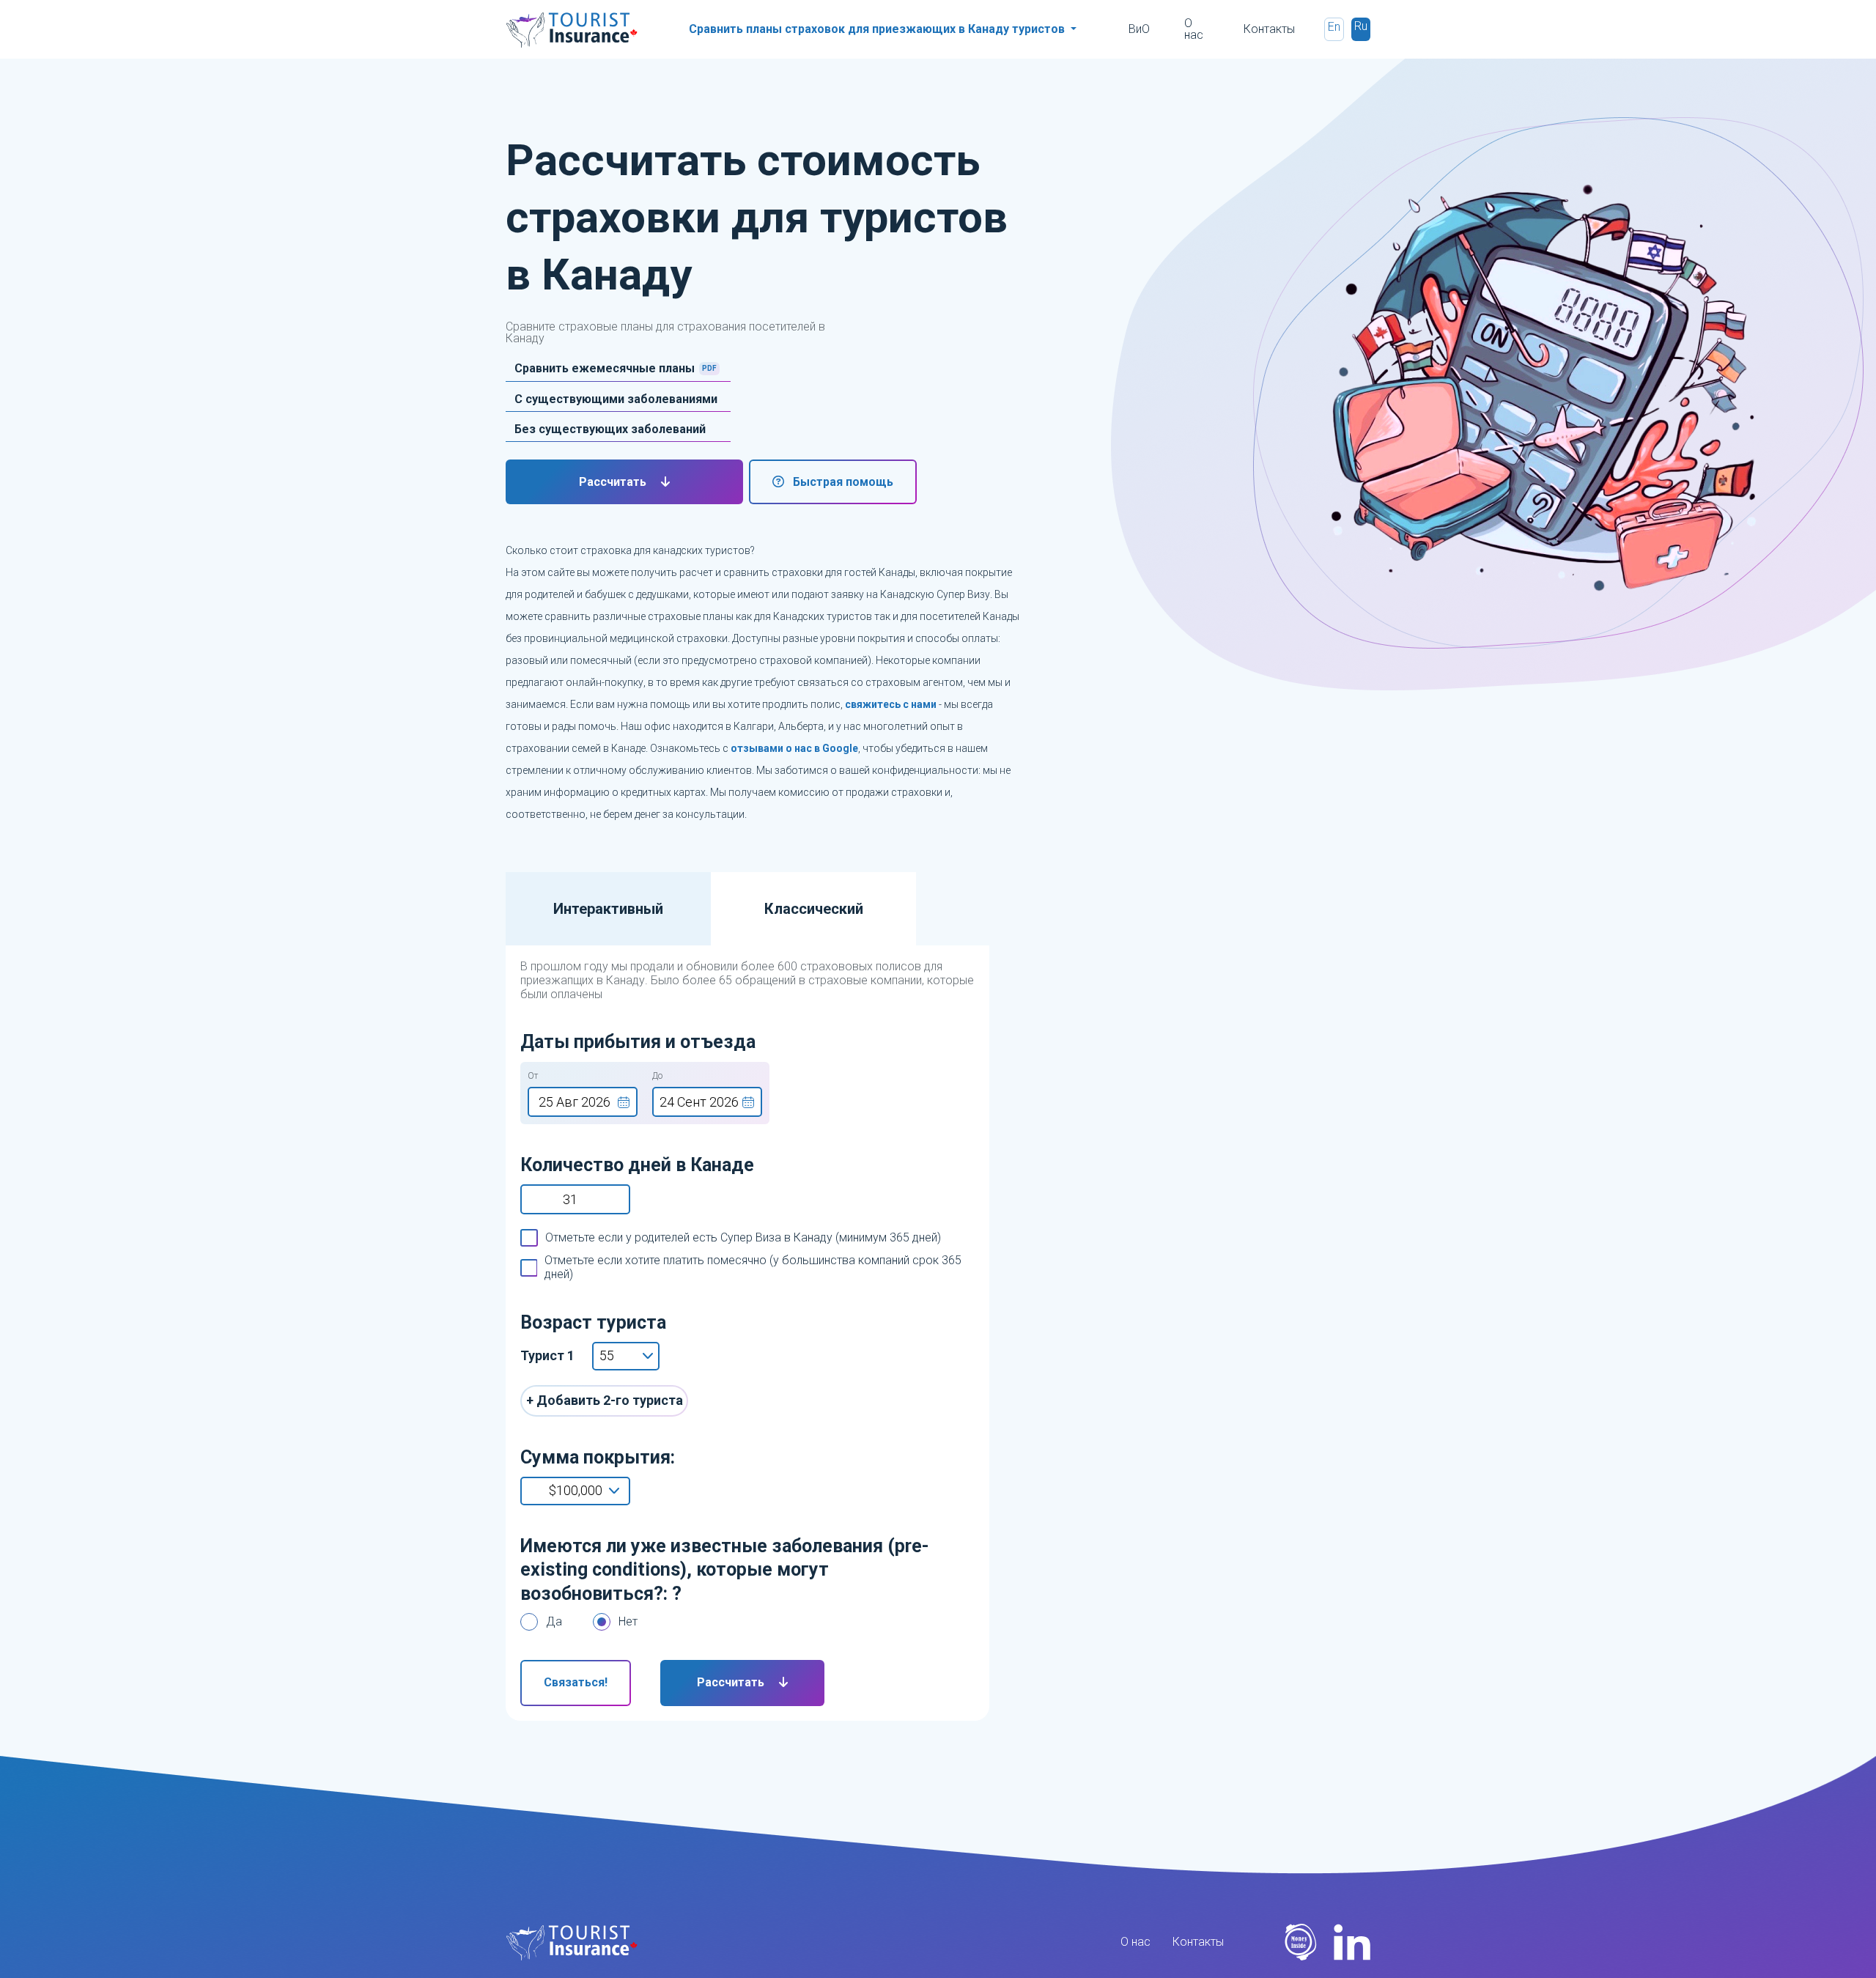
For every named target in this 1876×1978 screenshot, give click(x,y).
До (657, 1076)
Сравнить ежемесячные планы (605, 369)
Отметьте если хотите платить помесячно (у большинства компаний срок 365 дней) (753, 1267)
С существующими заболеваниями (616, 399)
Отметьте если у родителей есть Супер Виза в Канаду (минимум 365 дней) (743, 1237)
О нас (1194, 29)
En (1334, 27)
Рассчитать (614, 482)
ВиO (1139, 29)
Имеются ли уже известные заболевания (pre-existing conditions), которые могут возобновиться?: (725, 1570)
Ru (1361, 26)
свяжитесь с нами (891, 704)
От (533, 1076)
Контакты (1269, 29)
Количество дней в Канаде (637, 1165)
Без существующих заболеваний (610, 429)
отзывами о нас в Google (794, 748)
